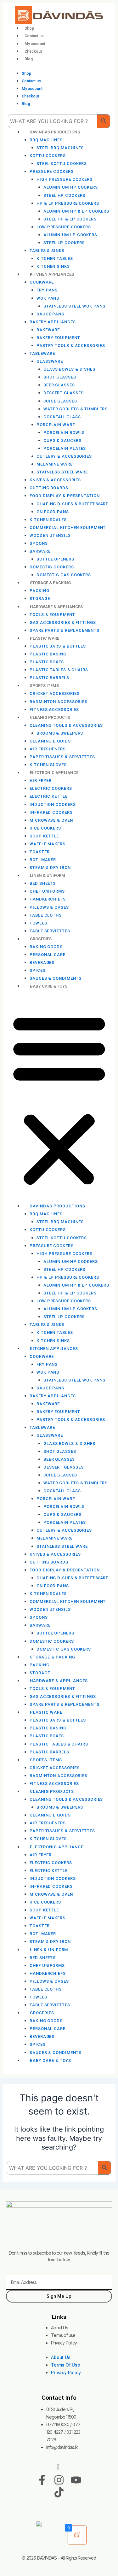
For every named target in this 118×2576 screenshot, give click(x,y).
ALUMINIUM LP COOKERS (70, 235)
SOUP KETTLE (44, 836)
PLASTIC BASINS (48, 654)
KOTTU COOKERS (48, 156)
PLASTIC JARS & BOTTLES (58, 646)
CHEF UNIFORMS (47, 891)
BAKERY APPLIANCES (53, 322)
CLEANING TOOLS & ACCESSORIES (66, 725)
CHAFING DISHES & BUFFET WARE (72, 504)
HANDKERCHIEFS (48, 899)
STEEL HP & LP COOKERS (70, 219)
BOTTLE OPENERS (55, 559)
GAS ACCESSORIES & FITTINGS (63, 622)
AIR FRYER (41, 780)
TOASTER (39, 852)
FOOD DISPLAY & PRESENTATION (65, 496)
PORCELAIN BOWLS (64, 433)
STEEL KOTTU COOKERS (62, 164)
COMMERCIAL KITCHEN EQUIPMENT (68, 528)
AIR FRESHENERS (48, 749)
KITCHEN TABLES (55, 258)
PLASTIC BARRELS (49, 1752)
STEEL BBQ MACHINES (60, 148)
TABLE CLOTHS (46, 915)
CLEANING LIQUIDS (50, 741)
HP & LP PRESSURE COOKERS (68, 203)
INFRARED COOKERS (51, 812)
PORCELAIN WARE (56, 425)
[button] (59, 1100)
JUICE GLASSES (60, 401)
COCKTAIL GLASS (62, 417)
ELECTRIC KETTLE (49, 796)
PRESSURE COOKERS (51, 171)
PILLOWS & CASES (49, 907)
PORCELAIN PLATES (65, 448)
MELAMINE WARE (55, 464)
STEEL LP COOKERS (64, 243)
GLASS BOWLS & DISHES (69, 369)
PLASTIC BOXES (47, 662)
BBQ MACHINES (46, 140)
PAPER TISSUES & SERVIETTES (62, 757)
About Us (59, 2328)
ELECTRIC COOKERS (51, 788)
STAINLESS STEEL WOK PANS (74, 306)
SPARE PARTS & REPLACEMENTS (64, 630)
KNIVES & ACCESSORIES (55, 480)
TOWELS (38, 923)
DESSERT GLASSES (64, 393)
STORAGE (40, 1673)
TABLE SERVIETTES (50, 2005)
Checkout (33, 51)
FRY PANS (47, 290)
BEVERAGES (42, 962)
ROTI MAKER (43, 860)
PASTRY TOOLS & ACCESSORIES (71, 346)
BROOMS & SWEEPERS (60, 733)
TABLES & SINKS (47, 251)
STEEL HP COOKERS (64, 195)
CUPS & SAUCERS (62, 440)
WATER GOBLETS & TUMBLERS (76, 409)
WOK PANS (48, 298)
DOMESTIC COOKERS (52, 567)
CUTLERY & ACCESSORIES (64, 456)
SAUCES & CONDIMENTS (56, 2053)
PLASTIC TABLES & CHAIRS (59, 670)
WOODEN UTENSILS (50, 535)
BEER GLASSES (59, 385)
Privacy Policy (64, 2343)
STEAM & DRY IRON (50, 1942)
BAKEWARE (48, 330)
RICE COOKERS (45, 828)
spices (37, 970)
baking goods (46, 947)
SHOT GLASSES (60, 377)
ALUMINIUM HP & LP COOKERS (76, 211)
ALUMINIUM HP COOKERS (71, 187)
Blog (29, 59)
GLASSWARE (50, 361)
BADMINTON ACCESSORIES (59, 702)
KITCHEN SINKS (53, 1341)
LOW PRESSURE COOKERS (64, 227)
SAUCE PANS (50, 314)
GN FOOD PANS (53, 512)
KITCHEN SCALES (48, 520)
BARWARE (40, 551)
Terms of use (63, 2335)
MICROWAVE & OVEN (51, 820)
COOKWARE (42, 282)
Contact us (34, 36)
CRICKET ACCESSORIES (55, 693)
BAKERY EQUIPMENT (58, 338)
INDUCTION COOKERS (53, 804)
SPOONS (39, 543)
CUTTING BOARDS (49, 488)
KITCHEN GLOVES (48, 1839)
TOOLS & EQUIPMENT (52, 615)
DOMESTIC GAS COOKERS (64, 1649)
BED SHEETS (43, 883)
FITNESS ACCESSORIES (54, 1784)
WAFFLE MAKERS (48, 844)
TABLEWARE (42, 353)
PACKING (39, 591)
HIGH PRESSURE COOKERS (65, 179)
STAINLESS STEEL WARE (62, 472)
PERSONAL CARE (48, 955)
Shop (29, 28)
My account (35, 44)
